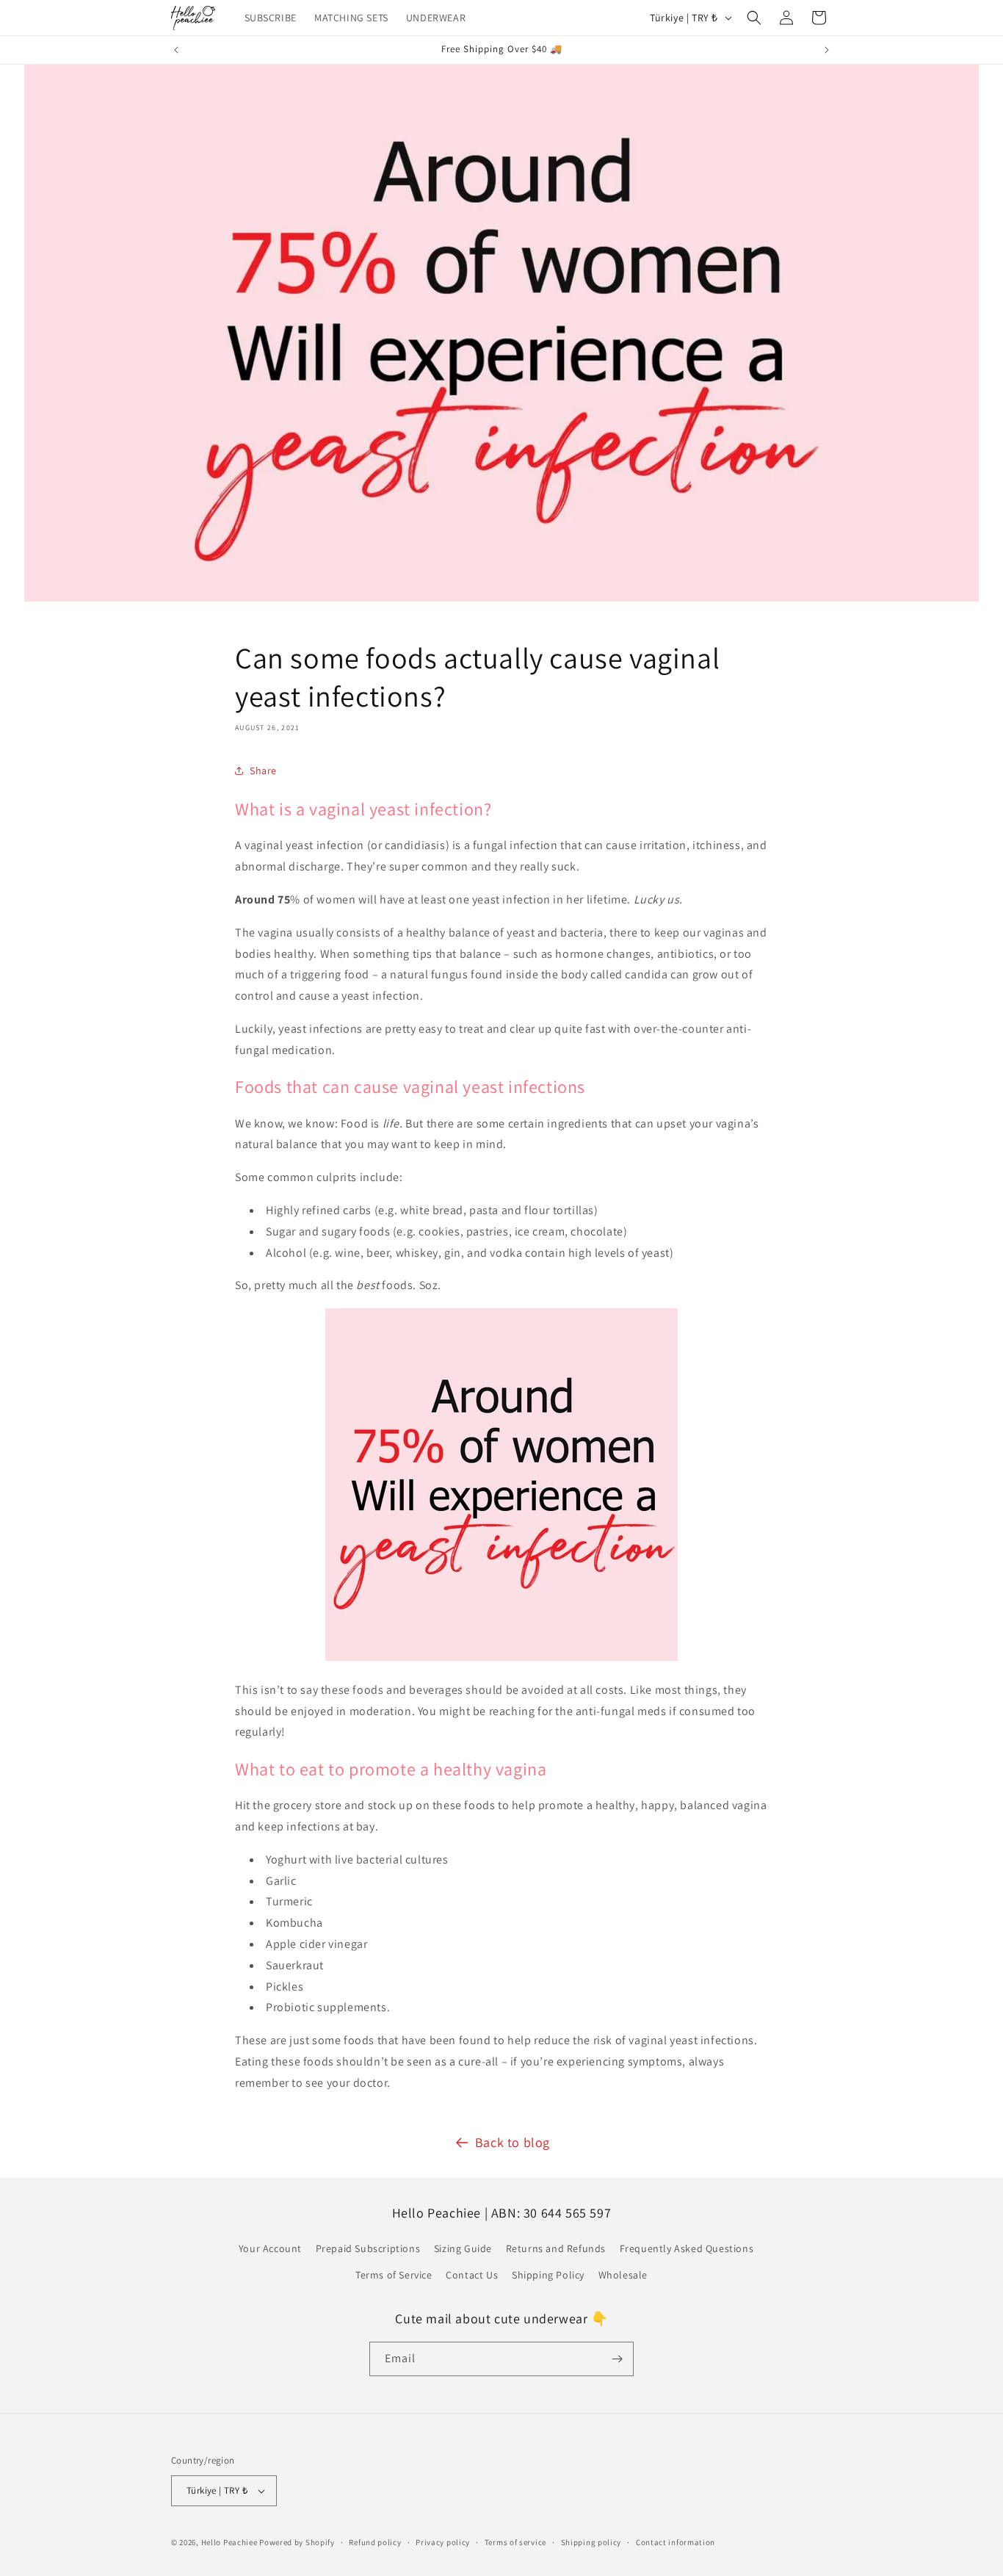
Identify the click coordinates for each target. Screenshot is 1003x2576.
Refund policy (375, 2542)
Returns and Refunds (556, 2248)
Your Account (270, 2248)
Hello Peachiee (229, 2542)
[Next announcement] (827, 50)
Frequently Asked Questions (687, 2248)
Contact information (676, 2542)
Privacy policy (443, 2542)
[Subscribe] (617, 2359)
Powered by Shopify (297, 2542)
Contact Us (472, 2275)
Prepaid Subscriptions (368, 2248)
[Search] (754, 18)
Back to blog (513, 2142)
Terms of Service (394, 2275)
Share (263, 771)
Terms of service (515, 2542)
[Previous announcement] (176, 50)
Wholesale (623, 2275)
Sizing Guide (463, 2248)
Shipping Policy (548, 2275)
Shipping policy (591, 2542)
